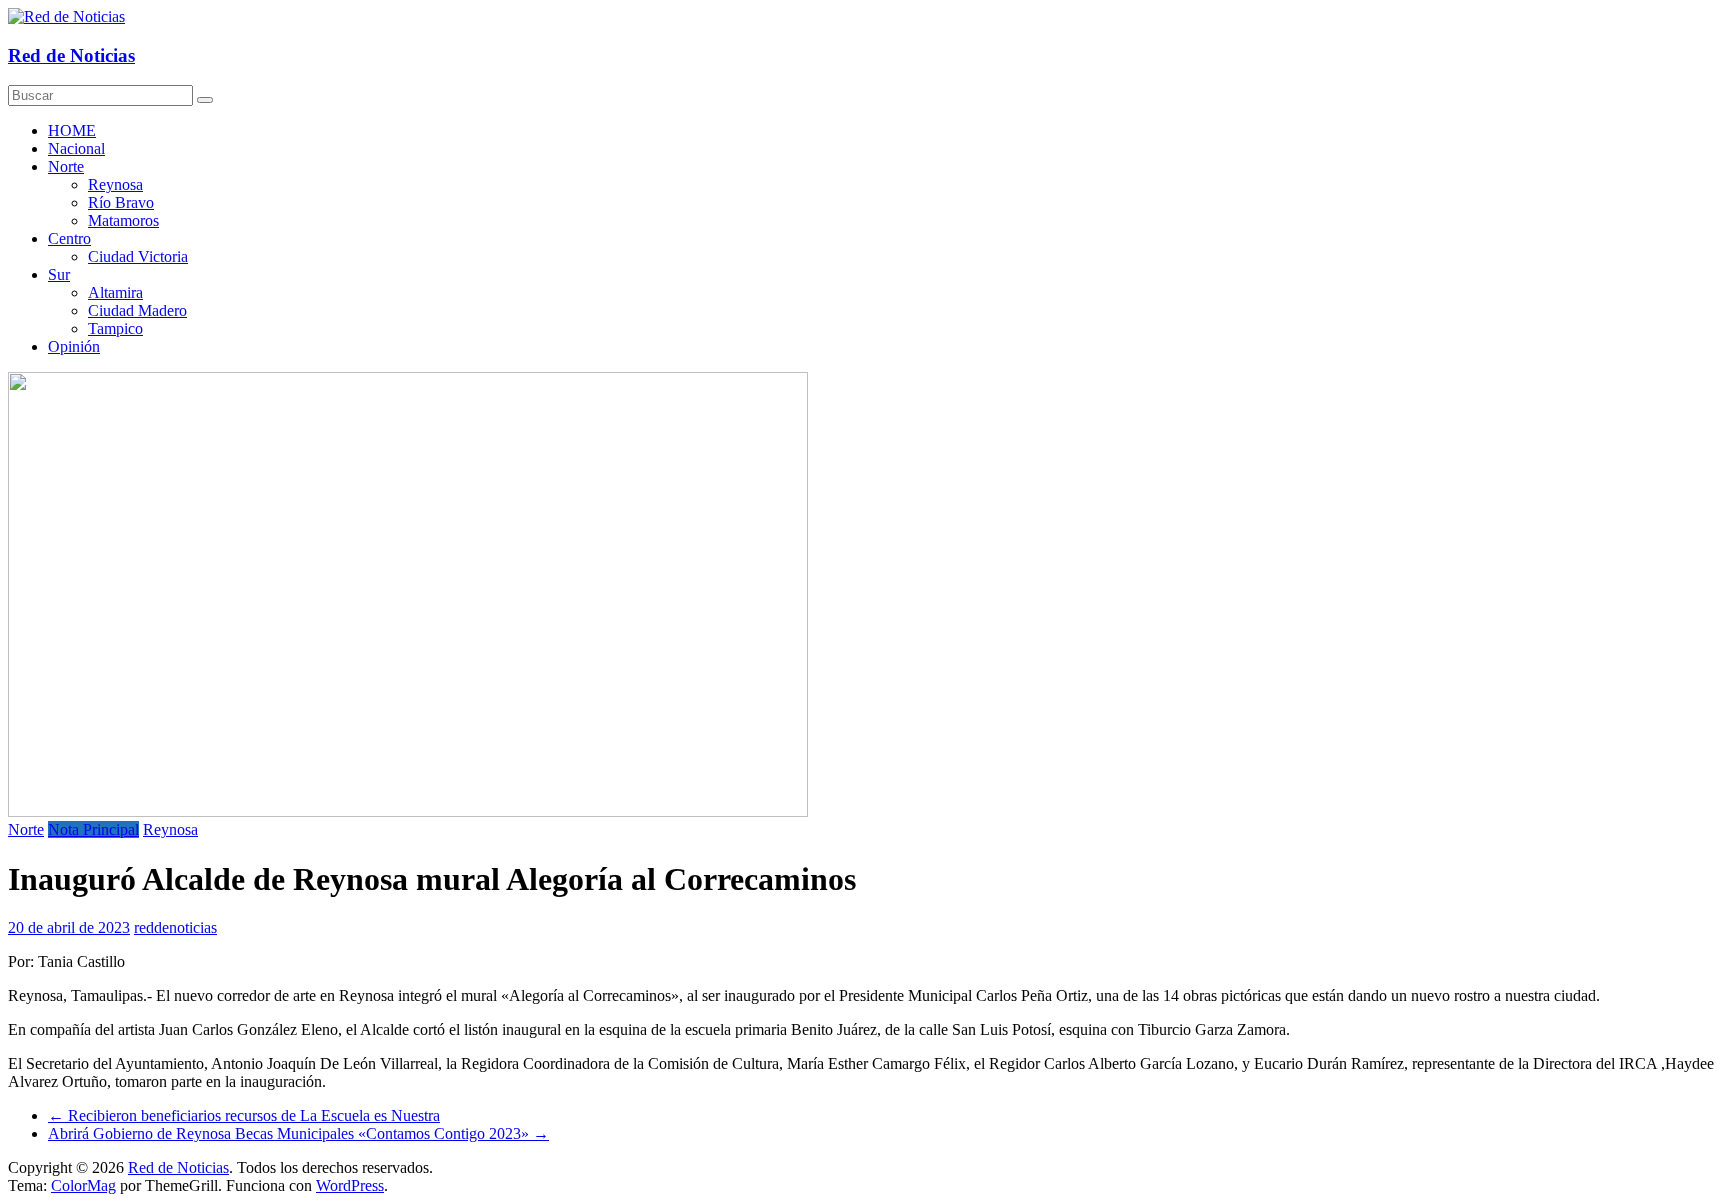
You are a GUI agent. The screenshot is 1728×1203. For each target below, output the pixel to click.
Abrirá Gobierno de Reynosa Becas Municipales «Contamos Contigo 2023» (298, 1133)
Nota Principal (93, 829)
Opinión (74, 346)
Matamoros (123, 220)
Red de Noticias (71, 55)
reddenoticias (175, 927)
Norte (66, 166)
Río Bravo (121, 202)
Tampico (115, 328)
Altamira (115, 292)
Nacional (76, 148)
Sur (59, 274)
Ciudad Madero (137, 310)
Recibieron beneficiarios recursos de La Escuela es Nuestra (244, 1115)
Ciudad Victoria (138, 256)
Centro (69, 238)
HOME (72, 130)
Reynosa (115, 184)
